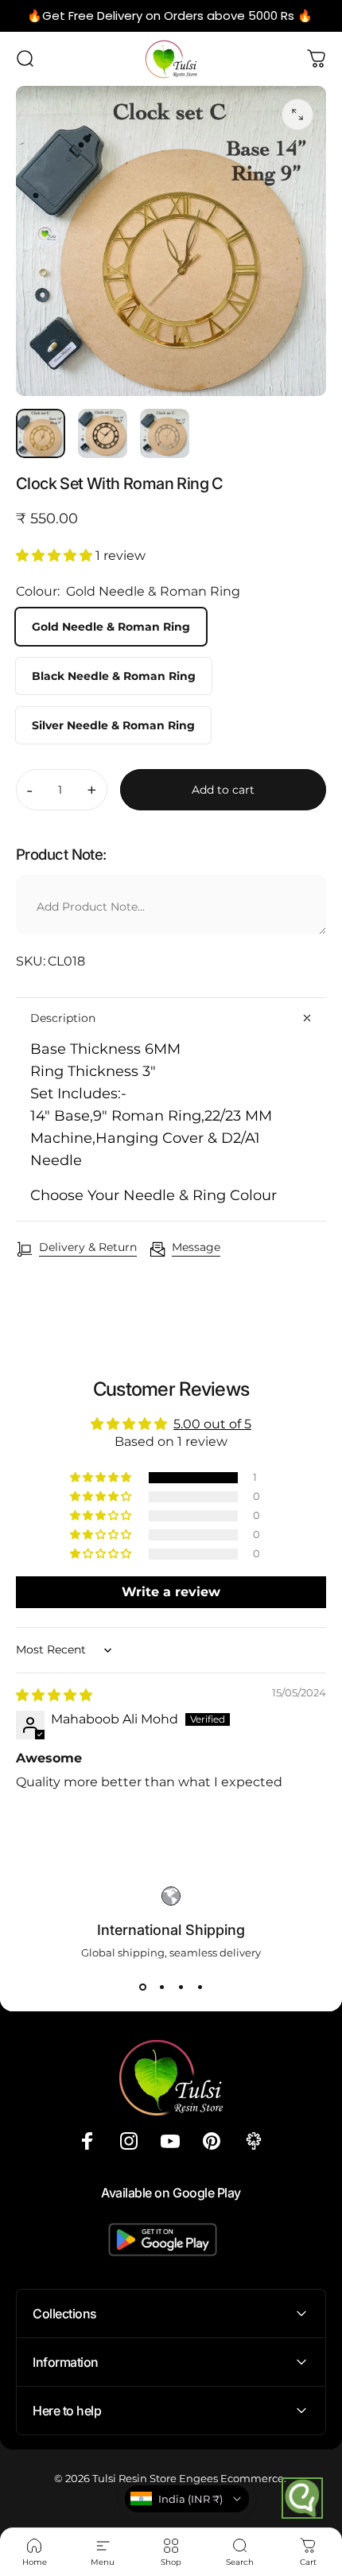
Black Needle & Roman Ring (114, 676)
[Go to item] (41, 433)
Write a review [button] (171, 1592)
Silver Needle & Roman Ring (113, 725)
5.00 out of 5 (212, 1424)
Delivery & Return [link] (88, 1247)
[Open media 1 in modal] (297, 115)
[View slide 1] (142, 1987)
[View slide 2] (161, 1987)
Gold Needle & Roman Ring (111, 627)
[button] (56, 556)
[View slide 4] (200, 1987)
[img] (54, 1695)
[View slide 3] (181, 1987)
